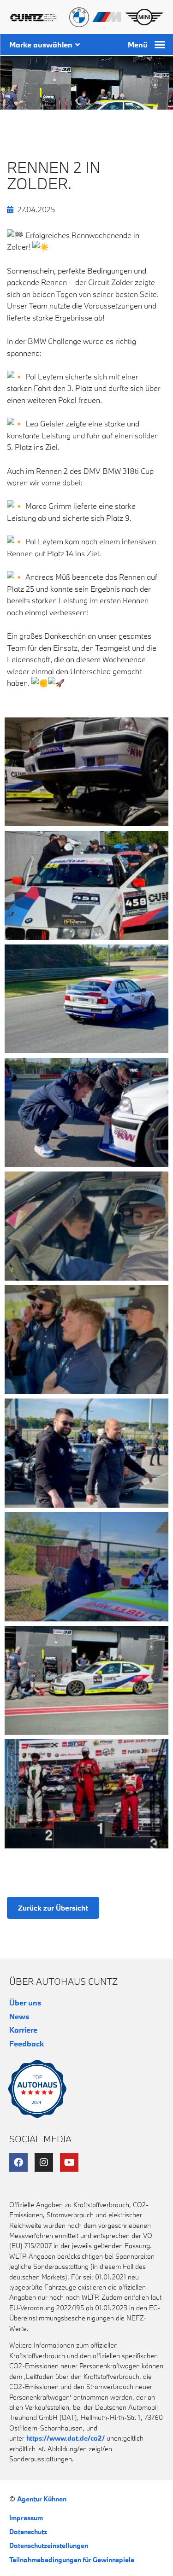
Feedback (27, 2043)
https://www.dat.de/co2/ (66, 2438)
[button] (160, 45)
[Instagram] (44, 2162)
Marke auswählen (41, 44)
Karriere (23, 2030)
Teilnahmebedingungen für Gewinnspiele (72, 2560)
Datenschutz (28, 2532)
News (19, 2016)
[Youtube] (69, 2162)
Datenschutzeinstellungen (49, 2545)
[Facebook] (18, 2162)
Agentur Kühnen (42, 2499)
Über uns (25, 2002)
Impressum (26, 2518)
